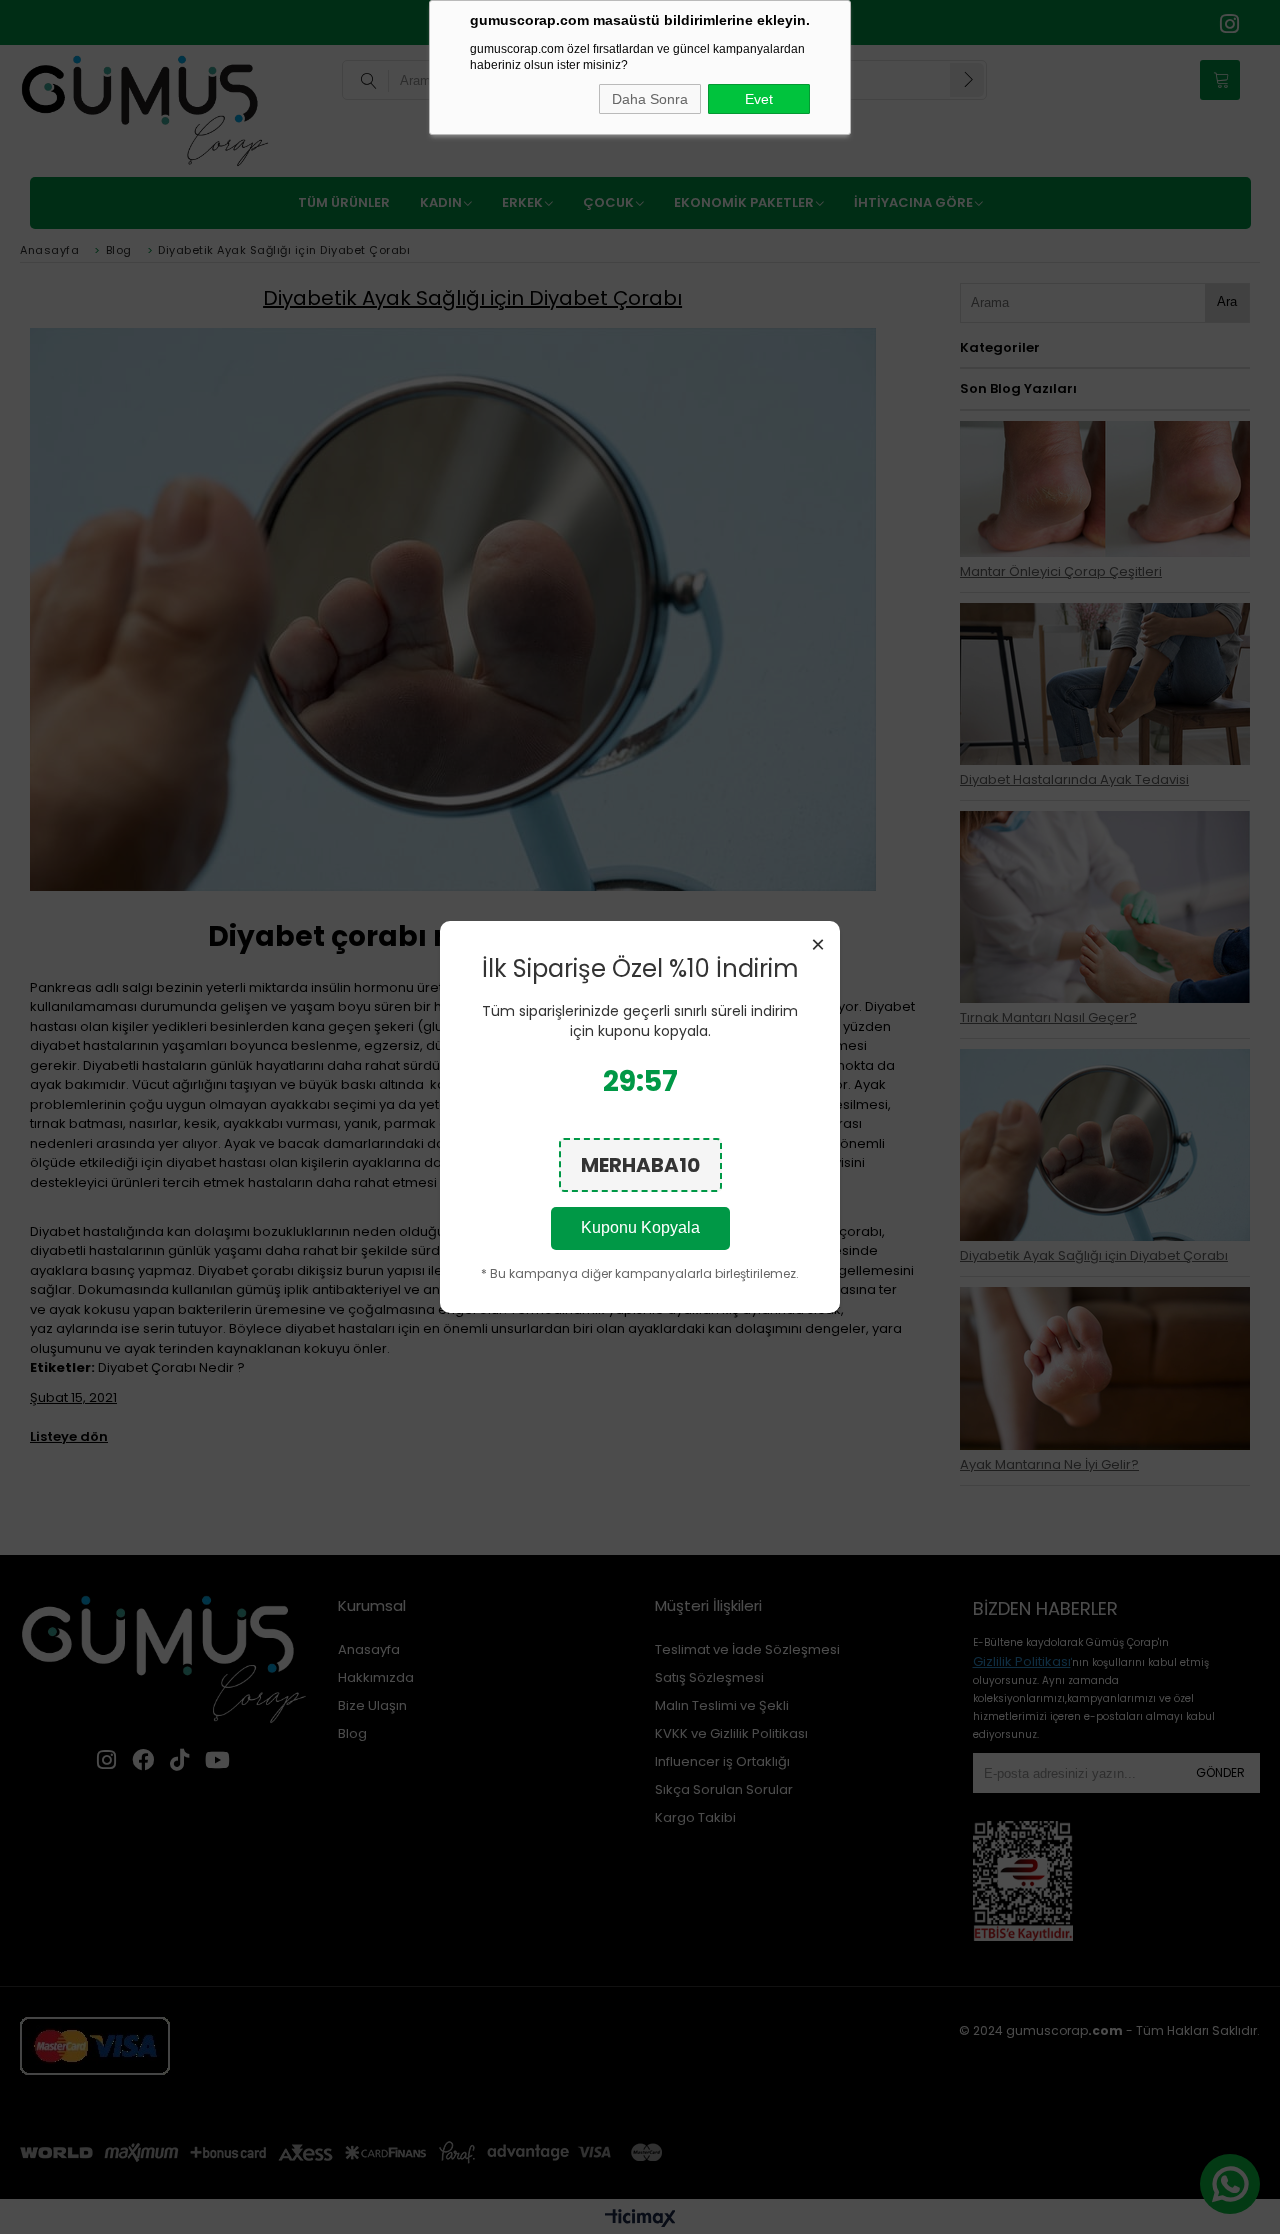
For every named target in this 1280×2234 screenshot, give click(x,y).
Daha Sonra (650, 99)
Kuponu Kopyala (640, 1227)
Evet (759, 99)
